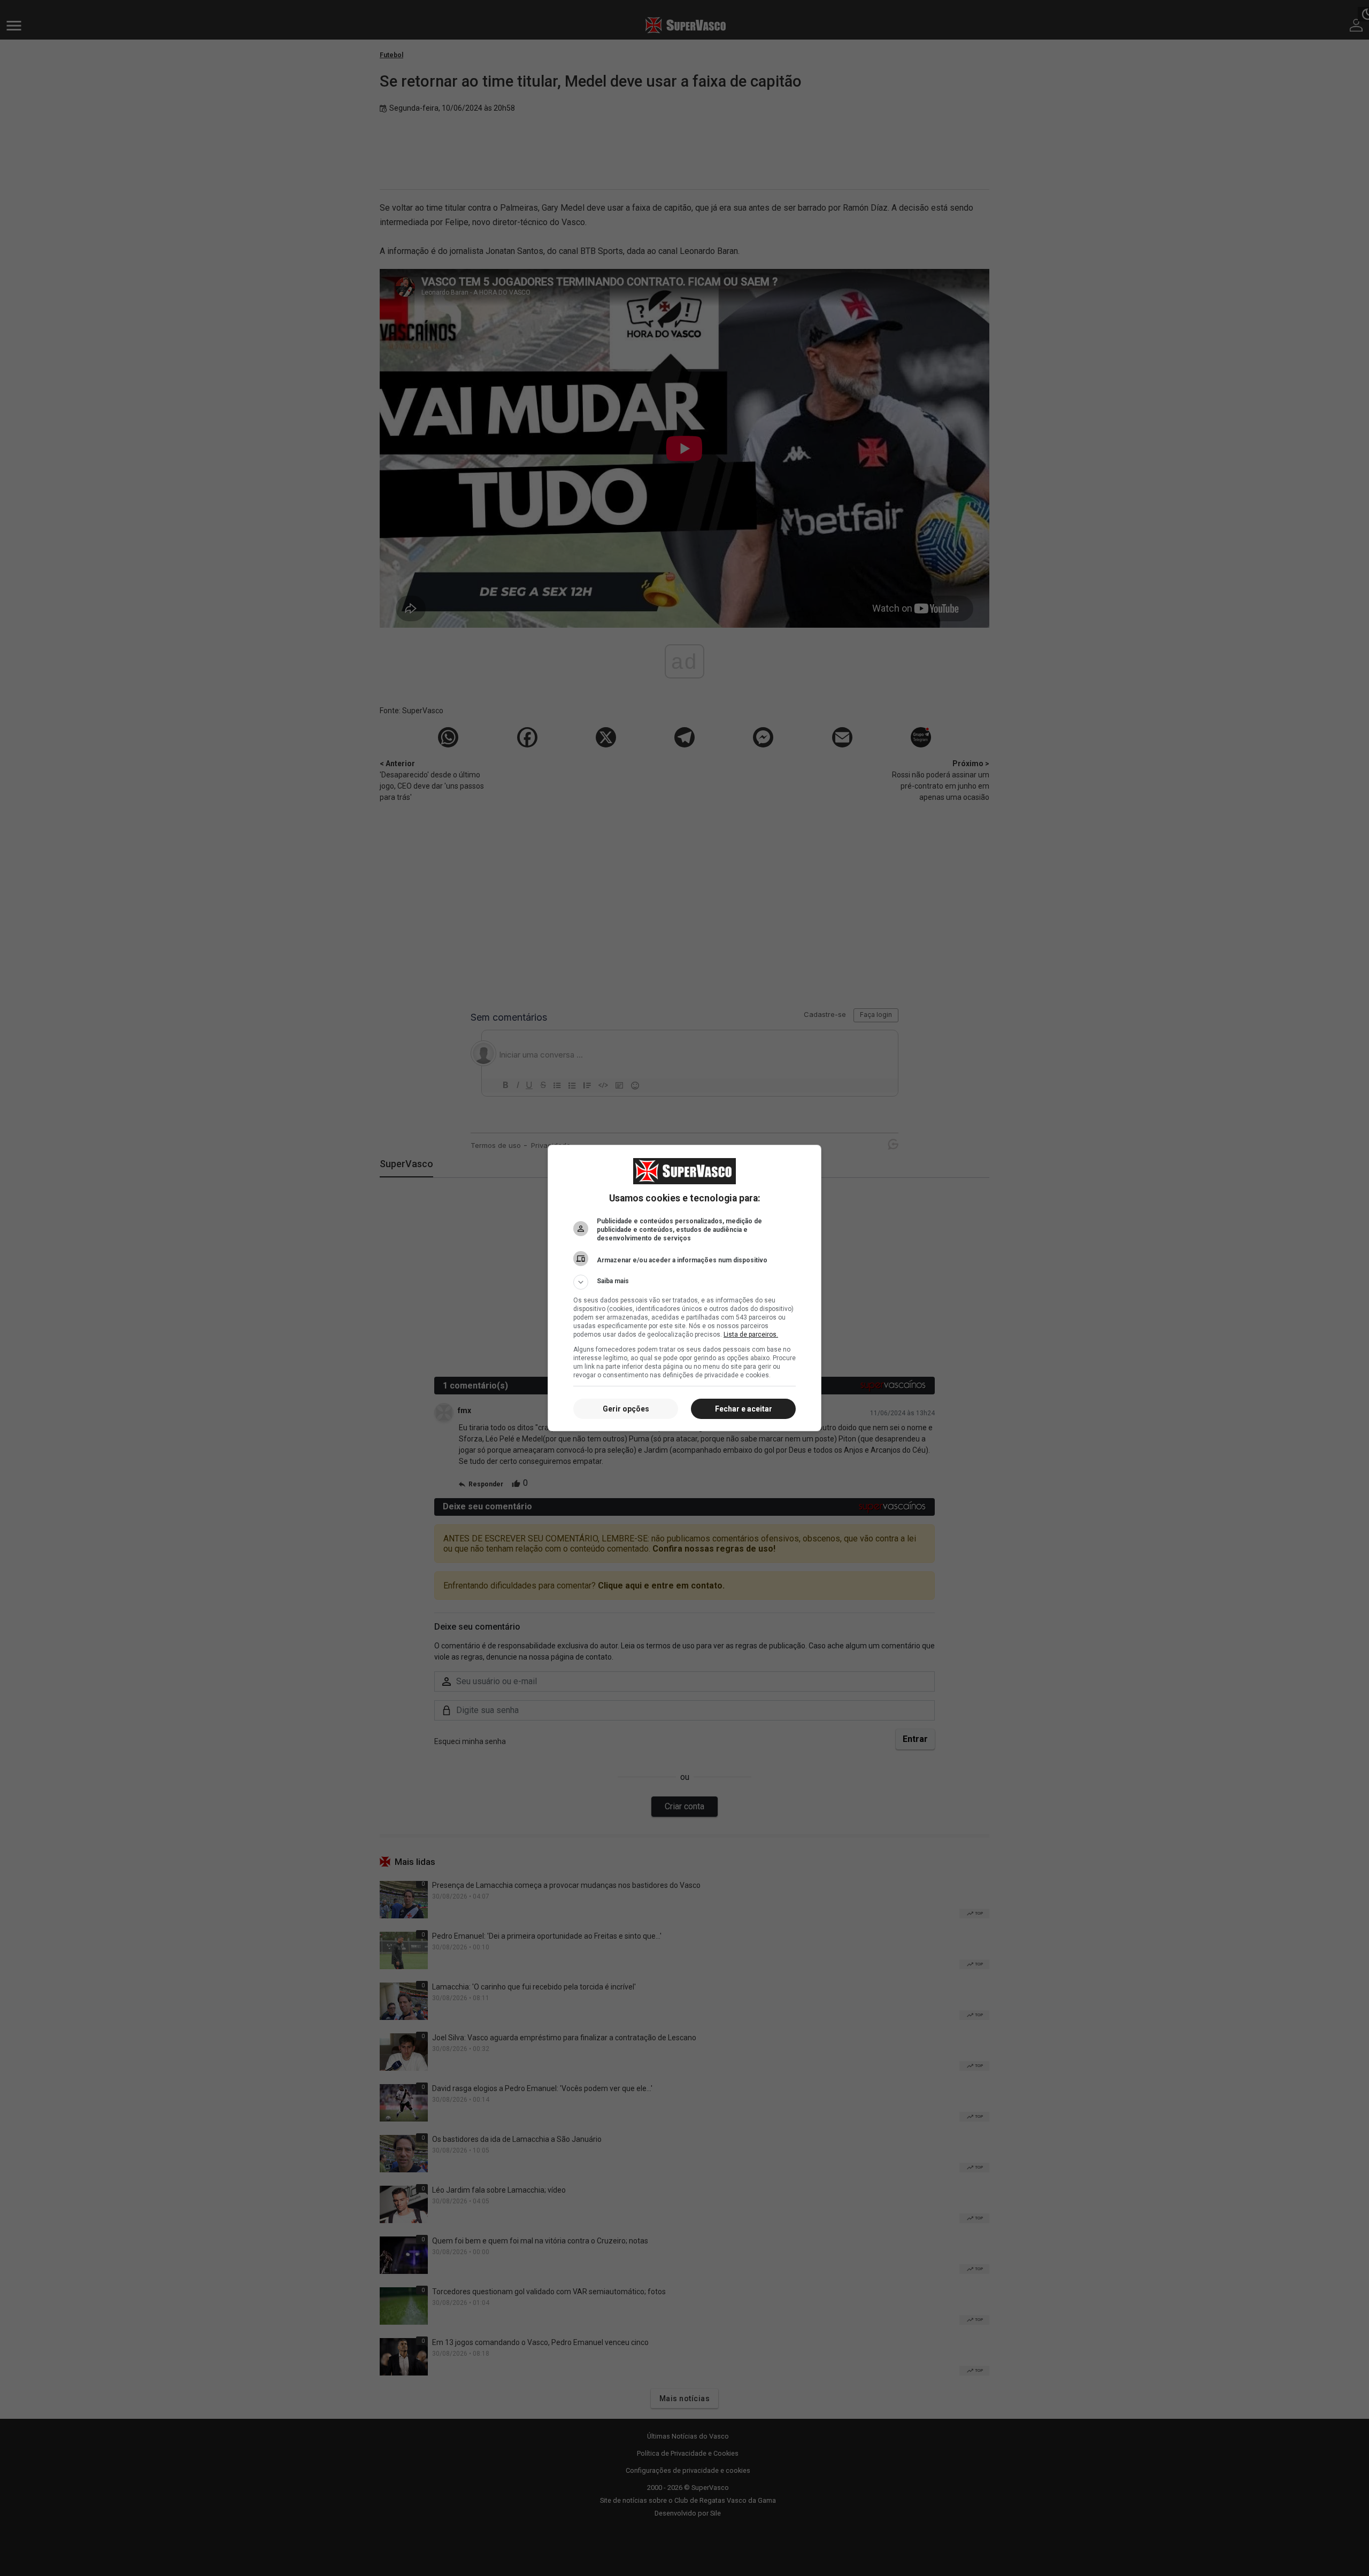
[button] (684, 1282)
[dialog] (684, 1288)
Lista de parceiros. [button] (751, 1335)
